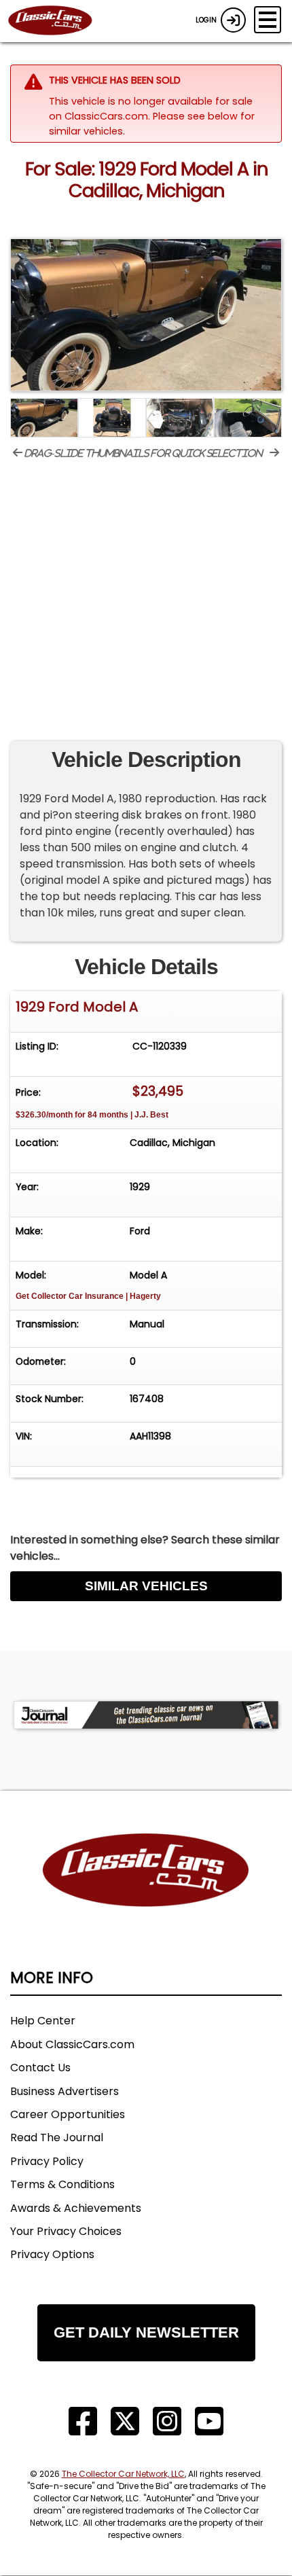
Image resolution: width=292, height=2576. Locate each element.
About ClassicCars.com (72, 2044)
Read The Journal (57, 2137)
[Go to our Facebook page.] (83, 2421)
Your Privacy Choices (66, 2231)
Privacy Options (52, 2254)
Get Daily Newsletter (146, 2332)
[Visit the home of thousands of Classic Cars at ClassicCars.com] (58, 21)
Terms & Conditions (62, 2184)
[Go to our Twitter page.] (125, 2421)
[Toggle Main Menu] (268, 20)
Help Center (43, 2021)
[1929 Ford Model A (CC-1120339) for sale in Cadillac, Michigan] (146, 315)
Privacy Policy (47, 2161)
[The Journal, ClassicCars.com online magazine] (146, 1715)
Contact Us (40, 2068)
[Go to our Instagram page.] (167, 2421)
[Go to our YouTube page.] (209, 2421)
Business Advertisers (65, 2091)
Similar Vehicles (146, 1586)
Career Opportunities (68, 2114)
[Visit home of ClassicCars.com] (146, 1891)
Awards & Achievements (76, 2208)
